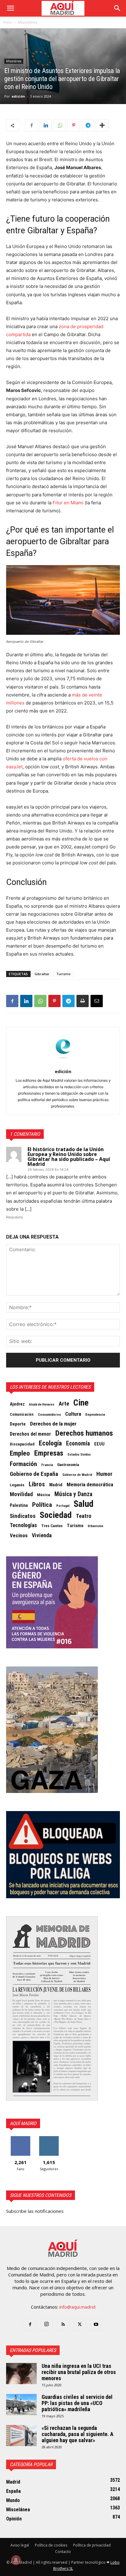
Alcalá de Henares (42, 1404)
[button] (10, 8)
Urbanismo (96, 1526)
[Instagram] (46, 2324)
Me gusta (20, 2138)
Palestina (19, 1505)
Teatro (84, 1516)
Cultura (73, 1414)
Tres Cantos (52, 1526)
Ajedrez (17, 1404)
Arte (64, 1404)
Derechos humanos (84, 1433)
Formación (23, 1464)
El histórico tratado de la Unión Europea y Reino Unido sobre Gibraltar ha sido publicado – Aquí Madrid (69, 1157)
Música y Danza (73, 1494)
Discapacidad (22, 1444)
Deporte (18, 1424)
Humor (104, 1474)
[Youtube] (96, 2325)
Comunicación (22, 1414)
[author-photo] (63, 1063)
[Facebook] (31, 125)
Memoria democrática (90, 1485)
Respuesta (14, 1217)
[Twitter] (80, 2325)
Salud (84, 1504)
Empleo (20, 1453)
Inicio (8, 22)
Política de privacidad (92, 2545)
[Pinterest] (74, 125)
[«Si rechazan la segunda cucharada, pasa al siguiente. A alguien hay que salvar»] (21, 2436)
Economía (78, 1444)
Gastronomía (68, 1465)
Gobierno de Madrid (77, 1475)
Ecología (50, 1443)
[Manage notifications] (16, 2560)
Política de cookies (51, 2545)
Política (42, 1505)
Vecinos (19, 1535)
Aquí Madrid (23, 2123)
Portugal (63, 1506)
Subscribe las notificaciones (35, 2211)
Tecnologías (23, 1525)
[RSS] (63, 2325)
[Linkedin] (46, 125)
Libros (37, 1484)
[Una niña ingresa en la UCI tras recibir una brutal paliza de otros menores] (21, 2374)
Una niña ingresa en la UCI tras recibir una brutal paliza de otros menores (79, 2372)
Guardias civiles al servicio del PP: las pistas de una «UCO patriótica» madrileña (77, 2403)
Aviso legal (20, 2545)
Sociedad (56, 1515)
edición (18, 96)
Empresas (49, 1453)
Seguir (49, 2138)
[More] (102, 125)
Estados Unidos (79, 1455)
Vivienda (42, 1535)
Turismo (63, 974)
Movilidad (21, 1494)
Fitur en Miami (68, 503)
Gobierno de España (34, 1474)
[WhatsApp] (60, 125)
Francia (47, 1465)
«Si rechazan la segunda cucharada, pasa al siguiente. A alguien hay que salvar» (78, 2434)
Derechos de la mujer (53, 1424)
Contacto (63, 2552)
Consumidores (49, 1414)
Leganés (17, 1485)
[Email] (97, 1001)
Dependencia (95, 1414)
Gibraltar (42, 974)
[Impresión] (83, 1001)
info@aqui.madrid (77, 2307)
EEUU (99, 1444)
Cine (81, 1403)
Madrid (56, 1485)
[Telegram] (88, 125)
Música (44, 1495)
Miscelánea (28, 22)
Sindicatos (23, 1516)
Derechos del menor (30, 1434)
